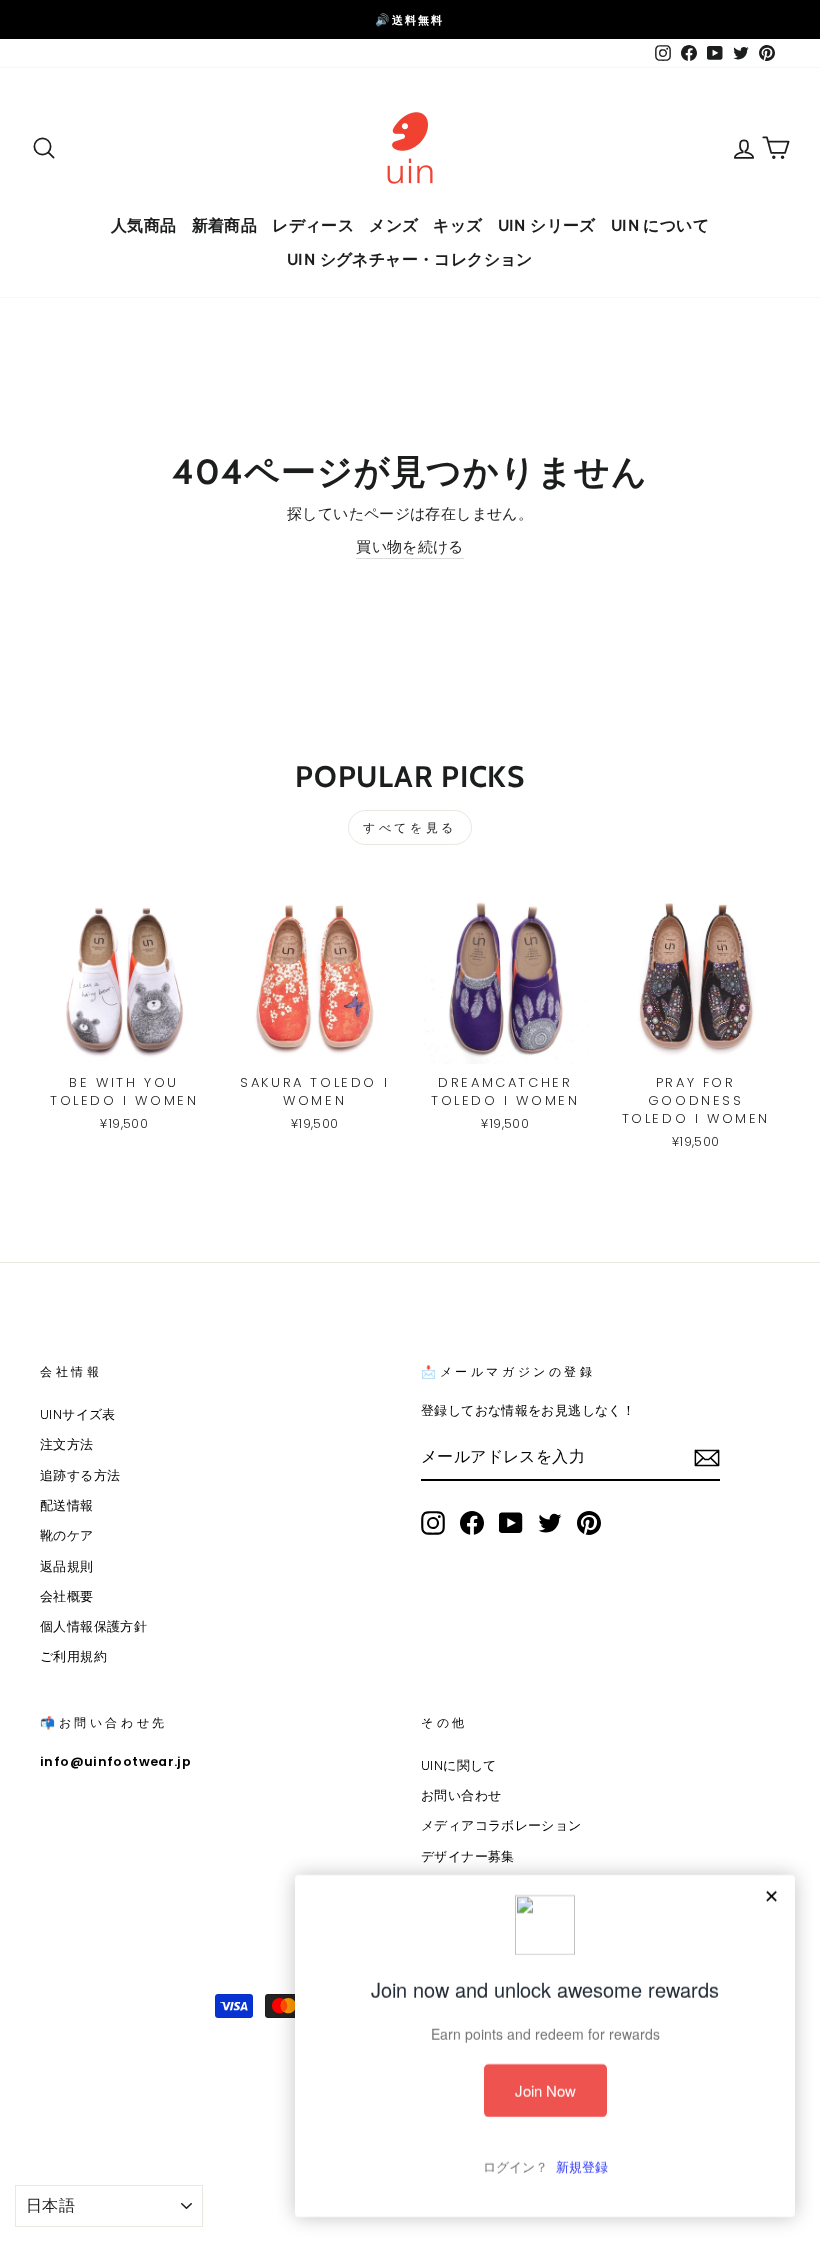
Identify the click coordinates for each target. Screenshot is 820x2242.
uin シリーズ (547, 225)
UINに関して (459, 1765)
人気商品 (144, 225)
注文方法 (67, 1444)
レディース (313, 225)
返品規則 (67, 1566)
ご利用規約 (73, 1656)
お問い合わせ (461, 1795)
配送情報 (67, 1505)
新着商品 (225, 225)
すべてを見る (410, 827)
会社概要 (67, 1596)
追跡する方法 (80, 1475)
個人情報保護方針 (93, 1626)
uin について (660, 225)
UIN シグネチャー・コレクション (410, 259)
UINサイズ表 (78, 1414)
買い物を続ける (410, 546)
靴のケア (67, 1535)
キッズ (457, 225)
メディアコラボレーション (501, 1825)
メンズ (393, 225)
